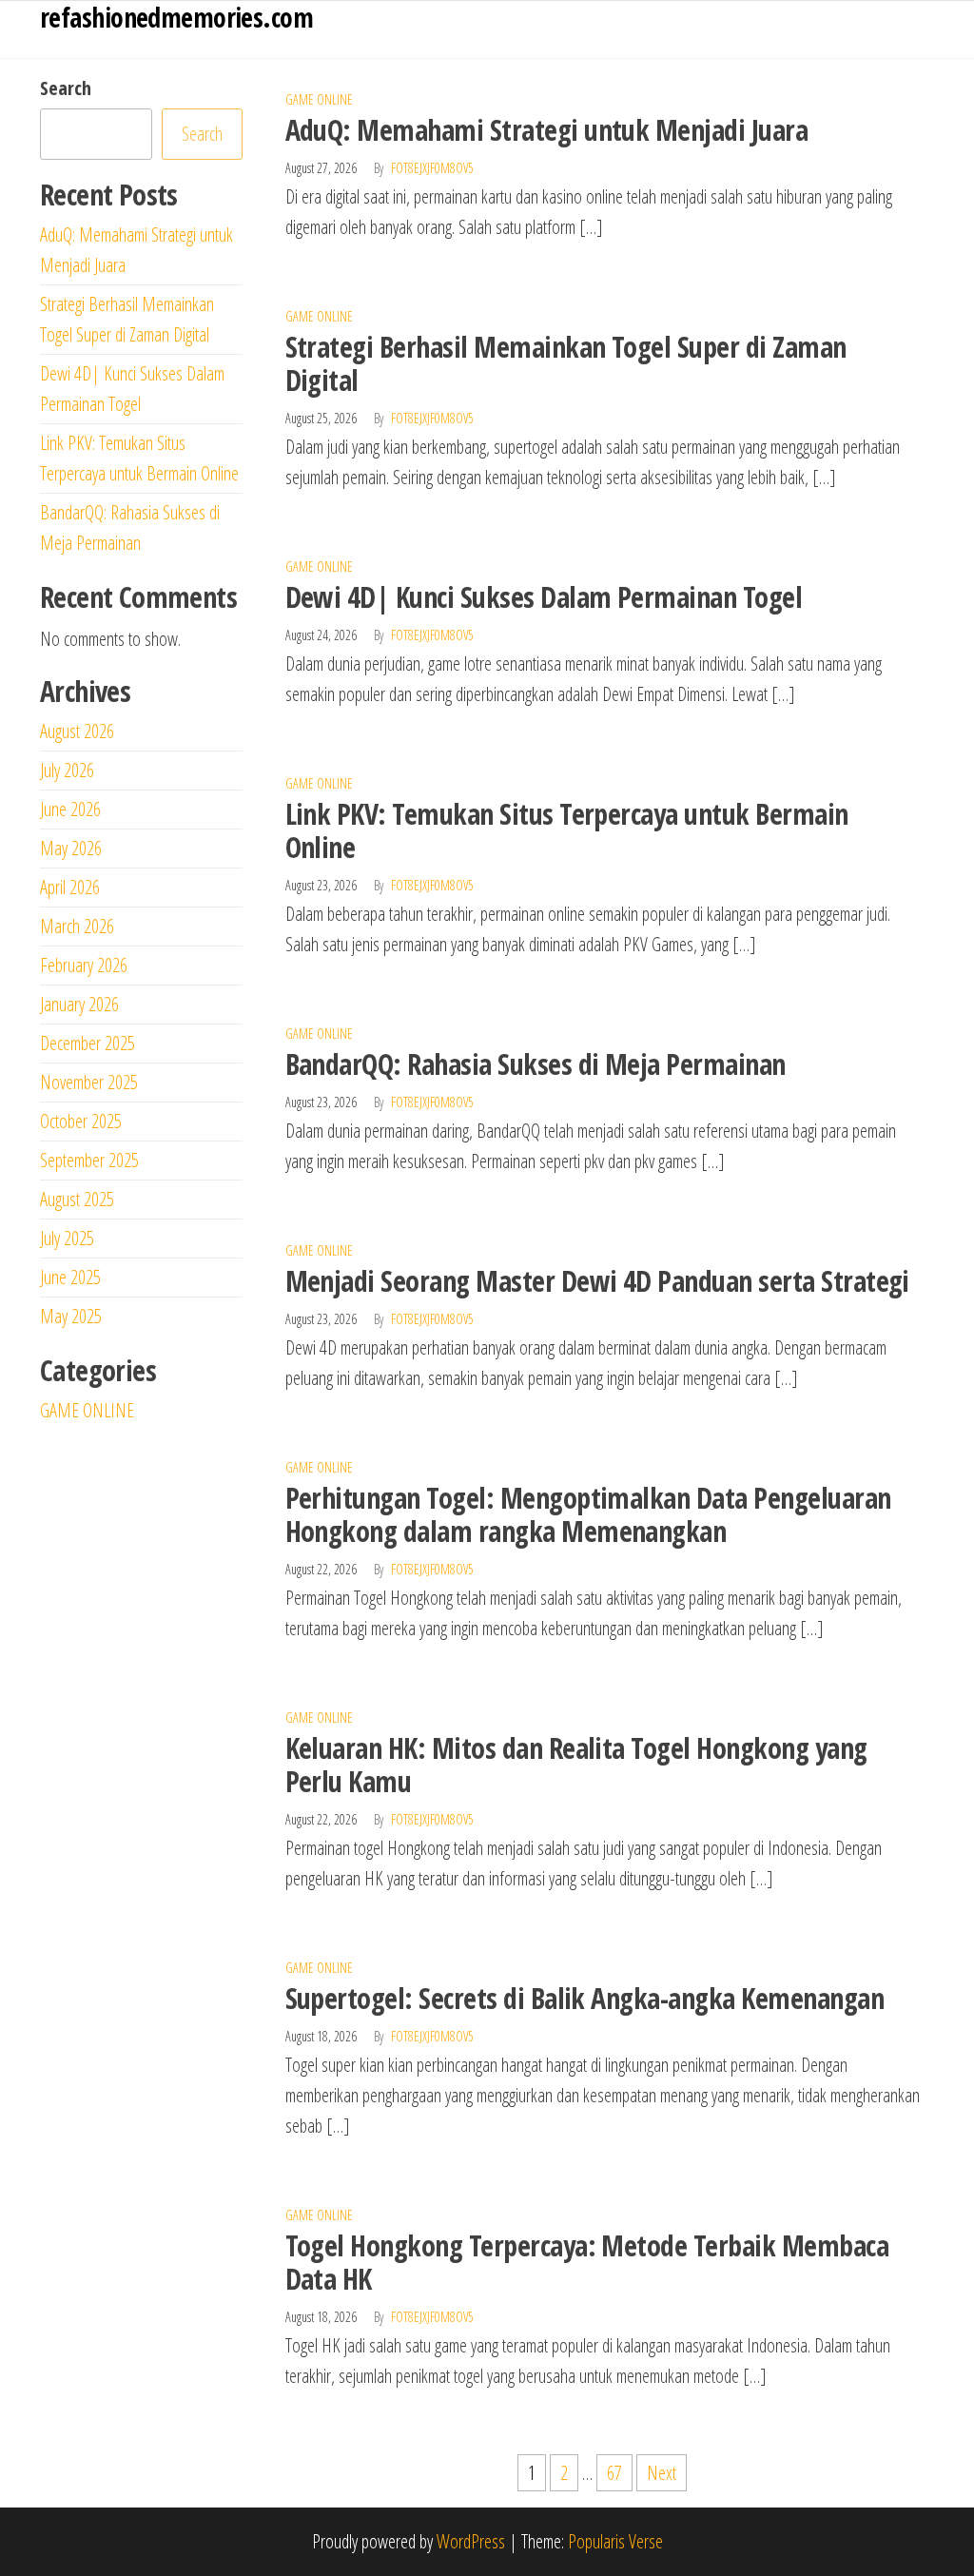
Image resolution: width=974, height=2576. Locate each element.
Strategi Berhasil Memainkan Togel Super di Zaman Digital (566, 363)
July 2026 (67, 770)
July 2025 (67, 1238)
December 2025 (88, 1043)
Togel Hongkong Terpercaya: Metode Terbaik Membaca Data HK (587, 2262)
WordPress (471, 2541)
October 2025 (81, 1121)
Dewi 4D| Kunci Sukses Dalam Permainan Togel (544, 597)
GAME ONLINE (319, 99)
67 (614, 2473)
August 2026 (77, 731)
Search (66, 88)
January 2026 (79, 1004)
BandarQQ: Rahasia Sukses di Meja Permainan (536, 1064)
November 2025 (89, 1082)
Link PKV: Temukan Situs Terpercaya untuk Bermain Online (567, 830)
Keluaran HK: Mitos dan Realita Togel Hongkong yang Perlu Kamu (576, 1765)
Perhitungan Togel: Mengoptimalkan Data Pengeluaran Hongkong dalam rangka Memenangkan (588, 1514)
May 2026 (71, 848)
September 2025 (89, 1160)
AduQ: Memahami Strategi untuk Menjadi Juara (547, 130)
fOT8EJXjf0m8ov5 (432, 168)
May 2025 (71, 1316)
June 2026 (70, 809)
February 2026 (84, 965)
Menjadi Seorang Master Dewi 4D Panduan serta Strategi (597, 1281)
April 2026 (70, 887)
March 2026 (77, 926)
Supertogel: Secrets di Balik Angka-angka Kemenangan (584, 1998)
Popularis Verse (615, 2541)
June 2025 (70, 1277)
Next (662, 2473)
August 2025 (77, 1199)
